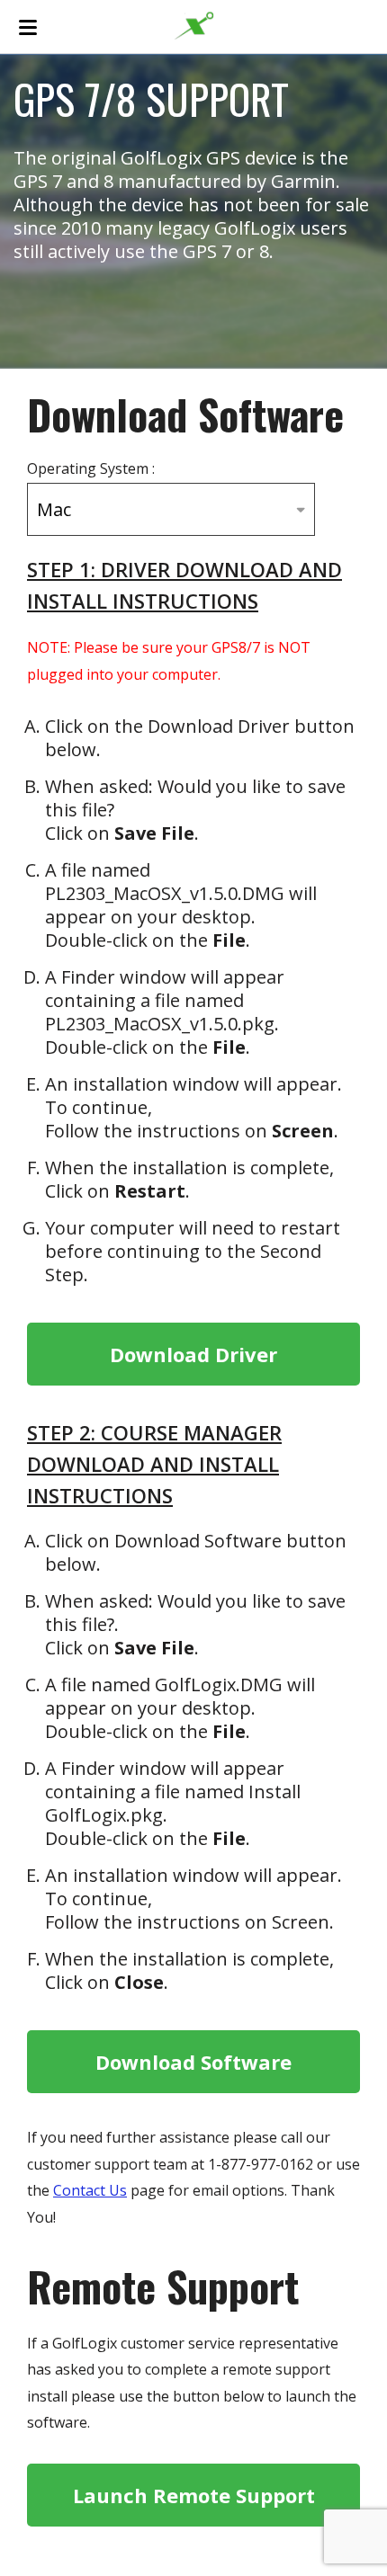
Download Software (193, 2062)
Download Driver (193, 1354)
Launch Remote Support (194, 2495)
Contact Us (90, 2190)
